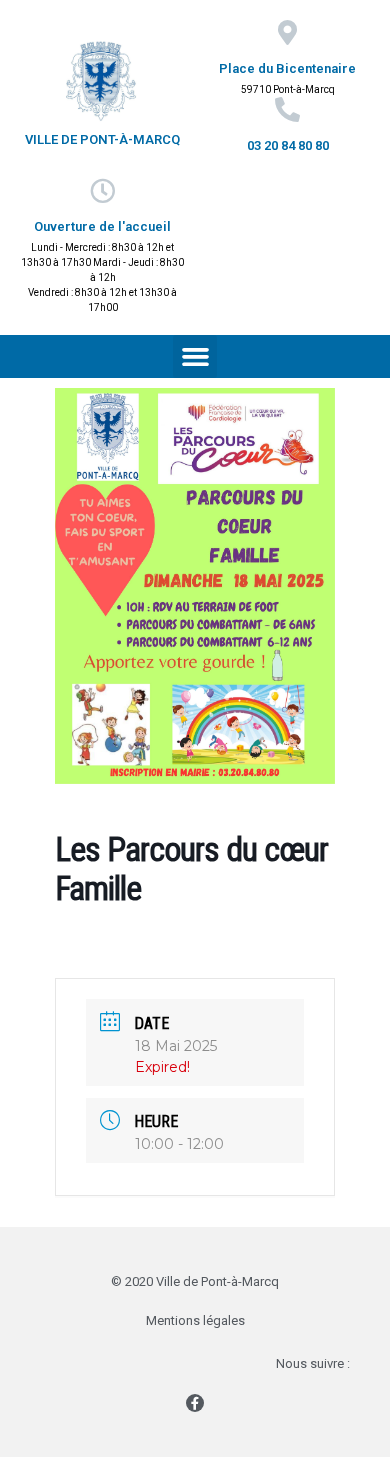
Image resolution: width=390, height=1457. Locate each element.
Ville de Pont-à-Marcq (102, 139)
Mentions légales (195, 1320)
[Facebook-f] (195, 1403)
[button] (195, 357)
